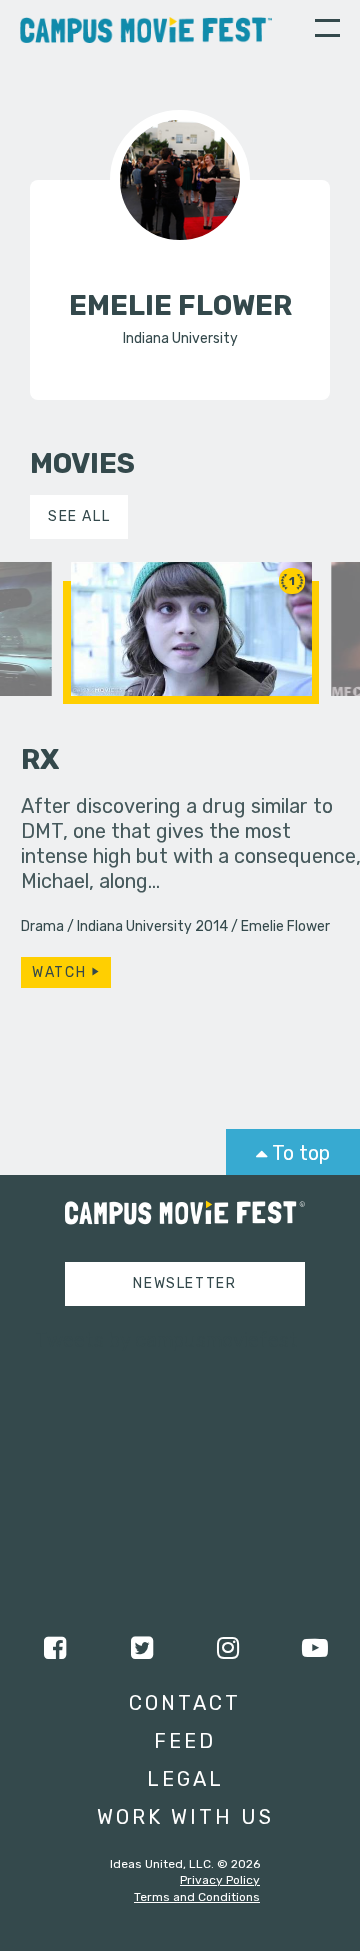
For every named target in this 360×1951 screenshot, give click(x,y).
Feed (185, 1741)
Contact (185, 1703)
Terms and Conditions (197, 1897)
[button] (327, 31)
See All (79, 516)
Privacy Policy (220, 1880)
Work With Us (185, 1817)
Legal (185, 1779)
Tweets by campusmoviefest (166, 1340)
